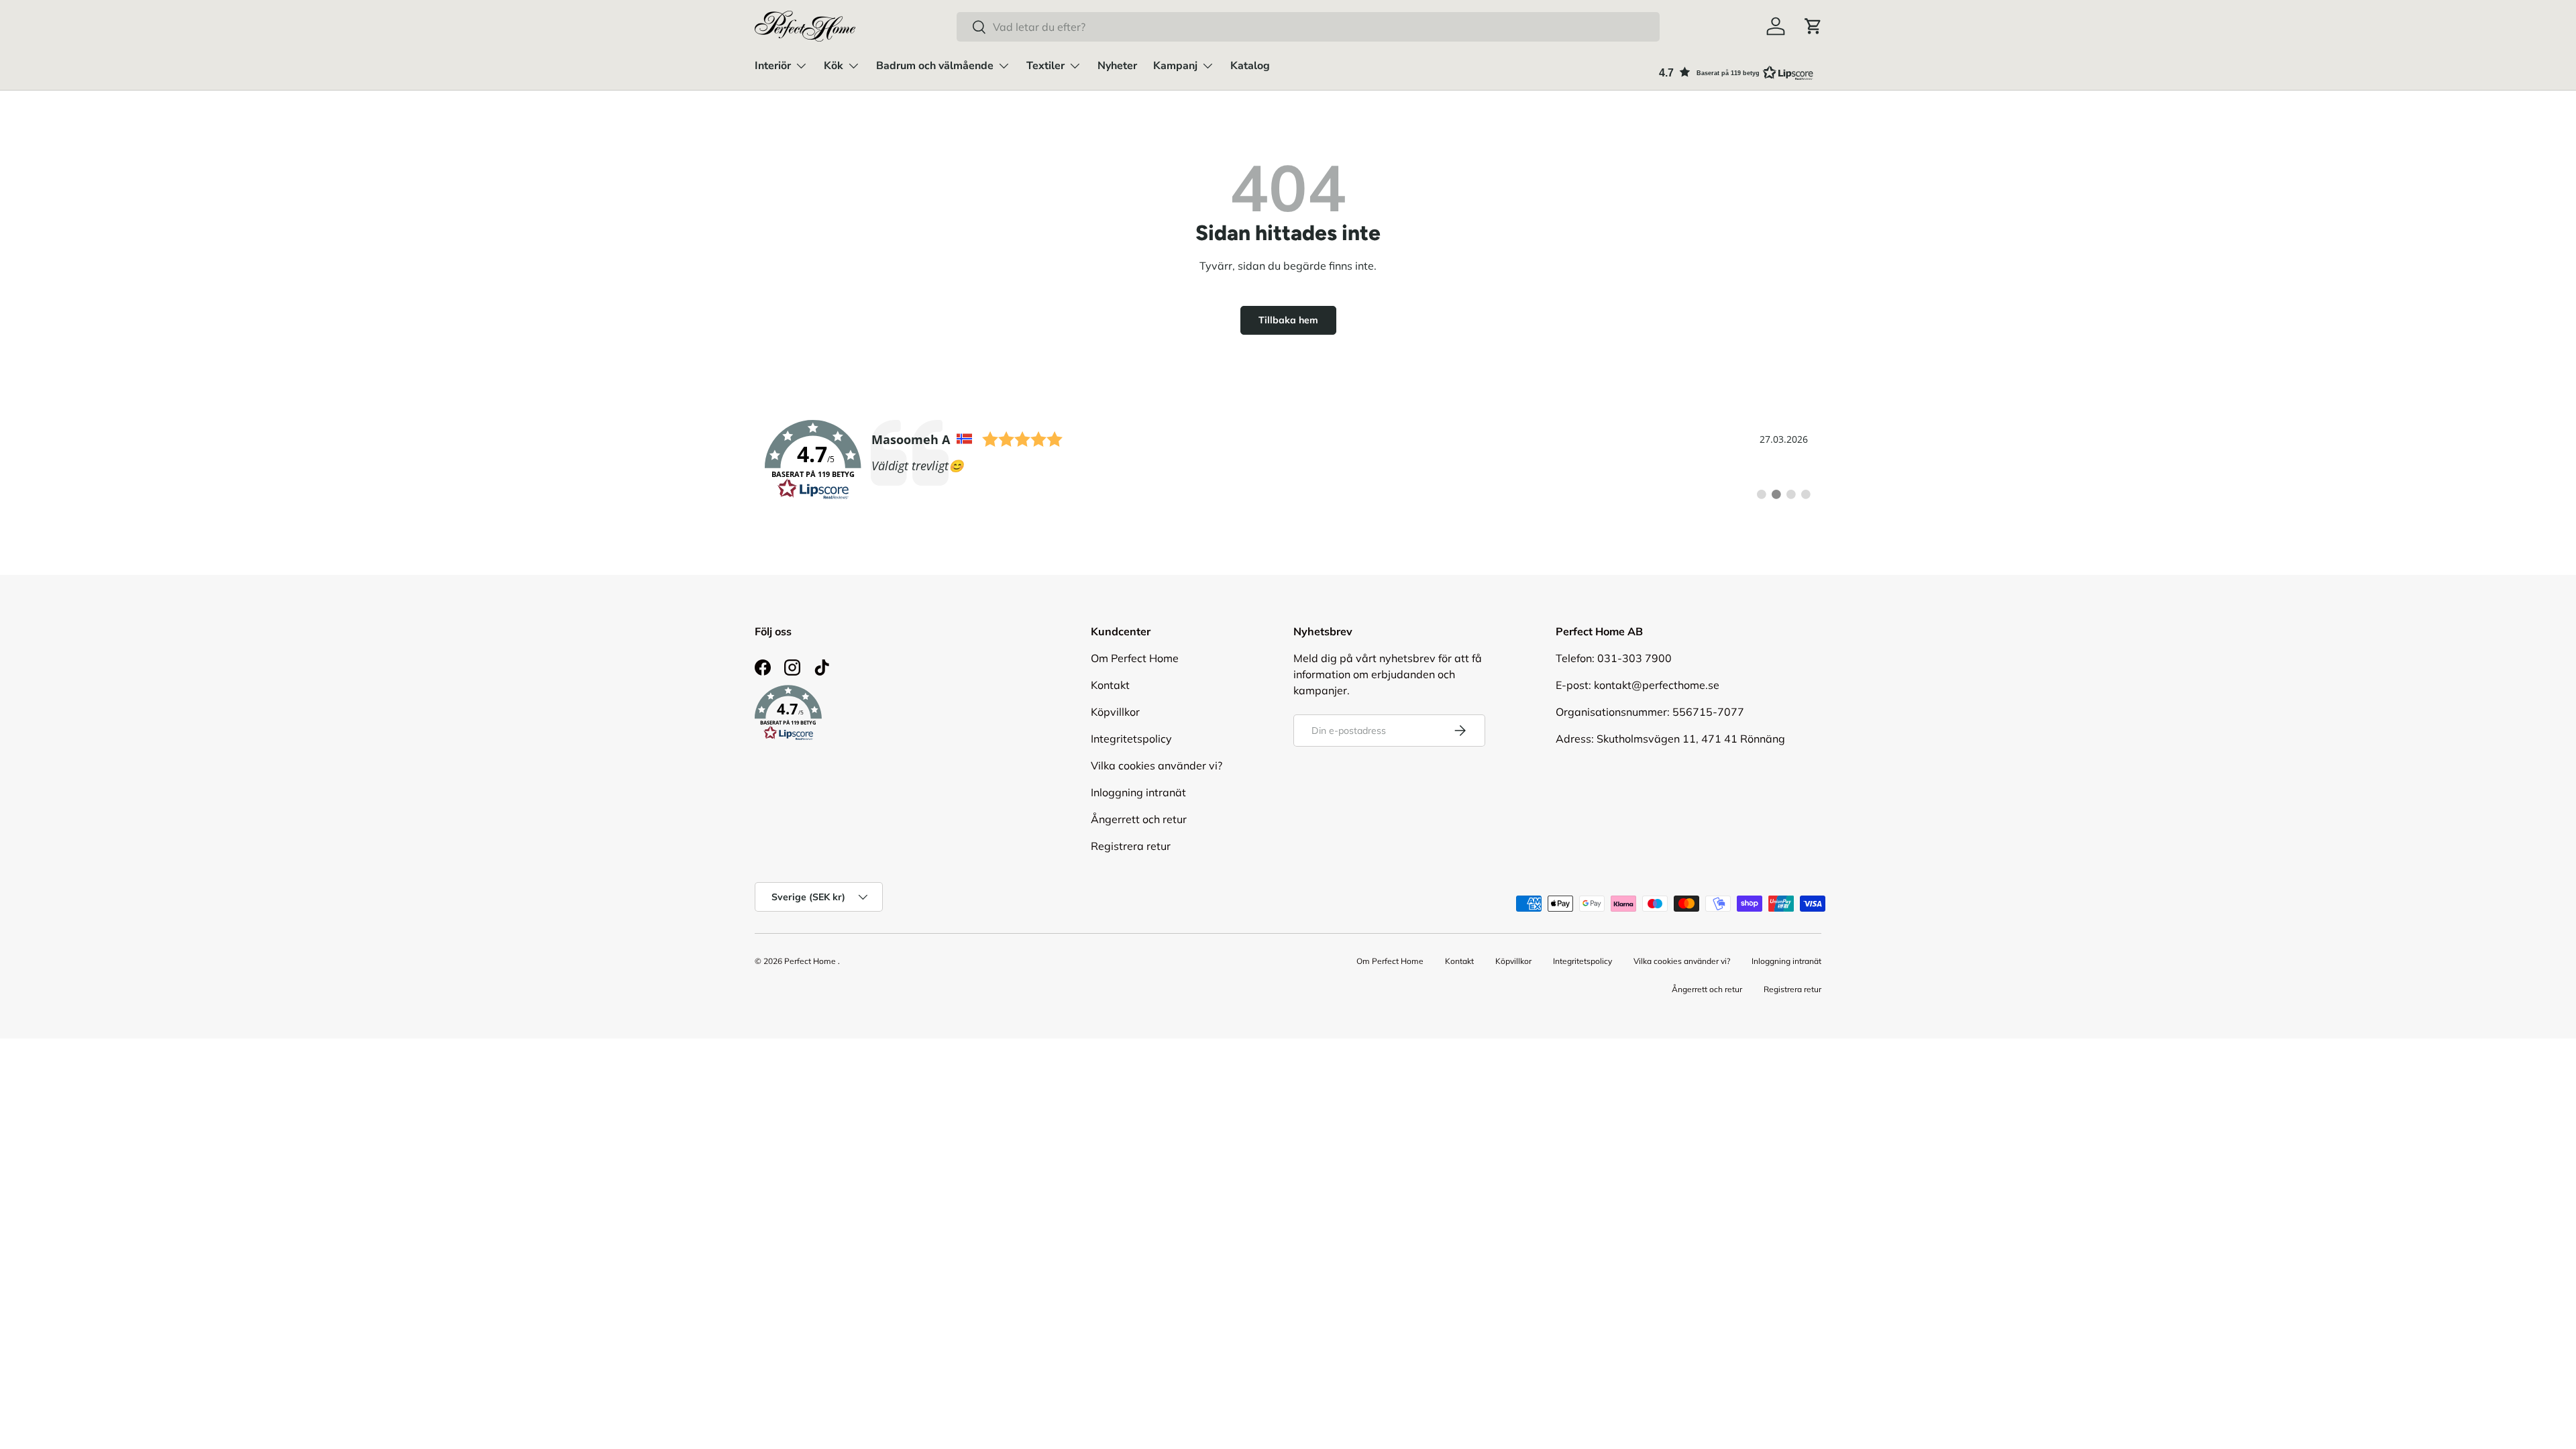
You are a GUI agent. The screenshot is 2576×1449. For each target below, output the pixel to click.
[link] (1288, 460)
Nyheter (1117, 66)
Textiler (1045, 66)
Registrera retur (1131, 846)
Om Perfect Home (1135, 658)
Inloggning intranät (1138, 792)
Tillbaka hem (1288, 320)
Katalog (1250, 66)
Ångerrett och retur (1139, 819)
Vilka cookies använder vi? (1157, 765)
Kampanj (1175, 66)
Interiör (773, 66)
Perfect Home (810, 961)
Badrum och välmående (935, 66)
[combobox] (1308, 27)
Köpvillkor (1115, 712)
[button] (1813, 26)
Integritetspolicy (1131, 739)
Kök (834, 66)
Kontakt (1110, 685)
